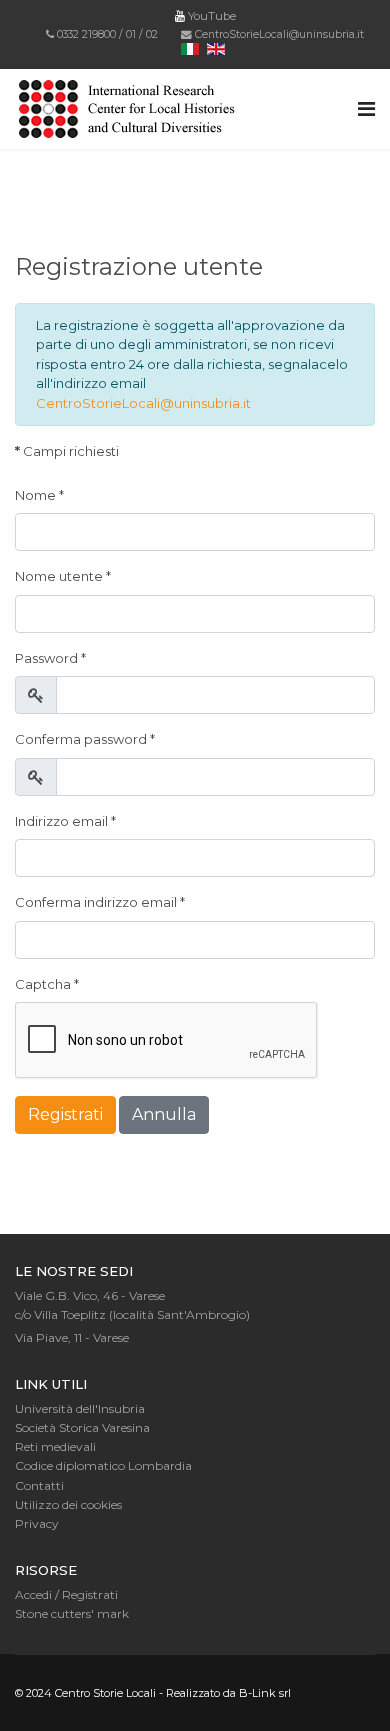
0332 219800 (86, 34)
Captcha (47, 984)
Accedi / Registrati (66, 1594)
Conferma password (85, 739)
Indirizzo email (65, 821)
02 (152, 34)
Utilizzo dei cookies (68, 1504)
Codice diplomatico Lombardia (103, 1465)
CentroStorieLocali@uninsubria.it (279, 34)
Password (50, 658)
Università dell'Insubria (80, 1408)
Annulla (164, 1114)
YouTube (210, 16)
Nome (39, 495)
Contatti (39, 1485)
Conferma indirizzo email (100, 902)
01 (131, 34)
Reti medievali (55, 1446)
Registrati (65, 1114)
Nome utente (63, 576)
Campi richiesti (67, 451)
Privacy (37, 1523)
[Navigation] (366, 109)
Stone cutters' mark (72, 1613)
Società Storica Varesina (82, 1427)
